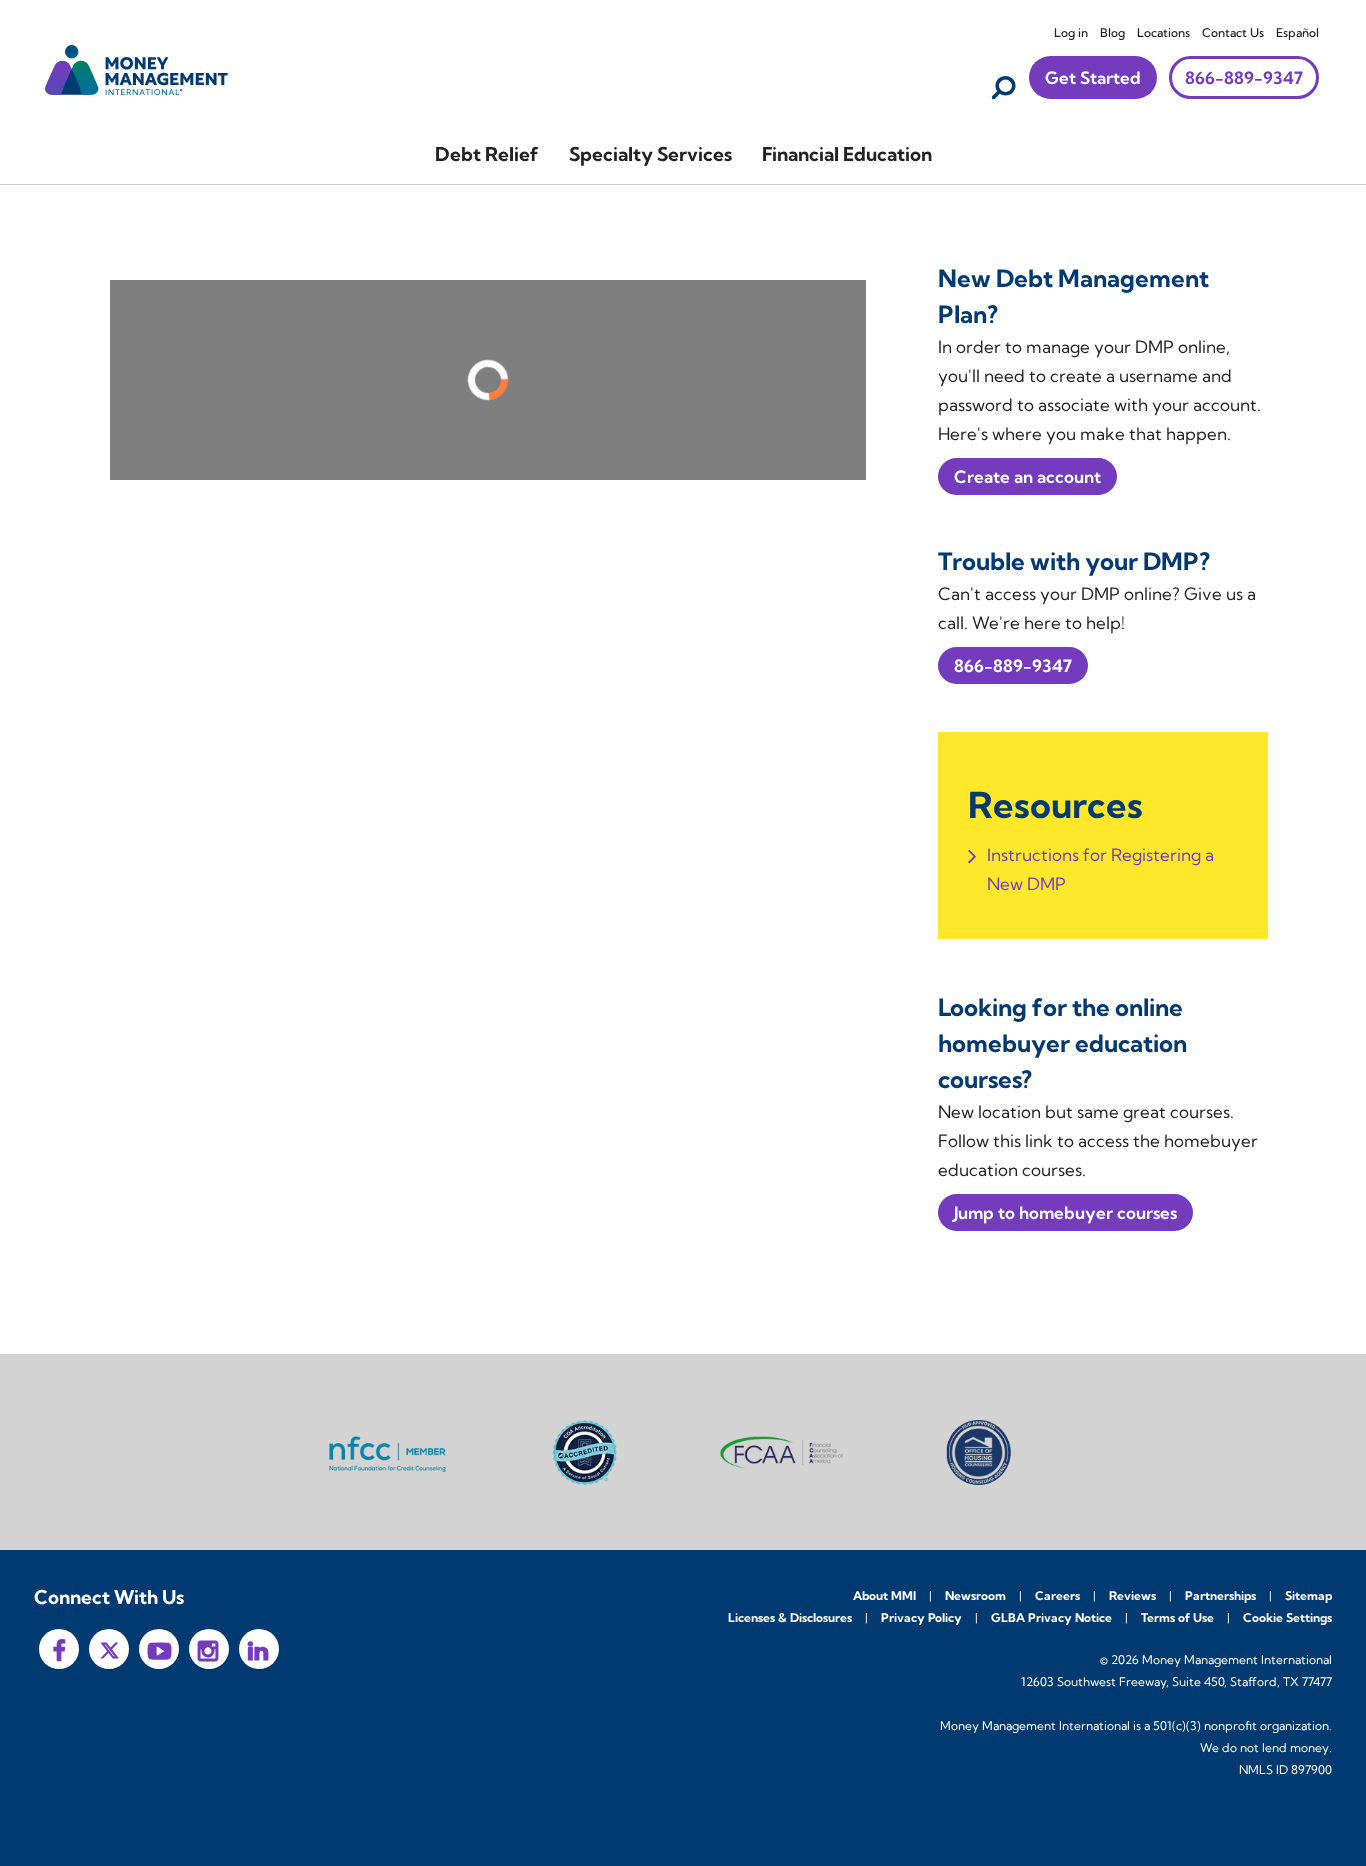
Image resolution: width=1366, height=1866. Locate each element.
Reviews (1132, 1595)
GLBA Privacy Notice (1051, 1617)
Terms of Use (1177, 1617)
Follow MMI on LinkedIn (259, 1649)
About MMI (884, 1595)
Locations (1163, 32)
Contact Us (1233, 32)
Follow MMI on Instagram (209, 1649)
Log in (1071, 32)
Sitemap (1308, 1595)
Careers (1057, 1595)
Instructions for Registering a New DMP (1100, 869)
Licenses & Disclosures (790, 1617)
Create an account (1027, 476)
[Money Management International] (137, 67)
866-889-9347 (1244, 77)
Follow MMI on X (109, 1649)
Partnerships (1220, 1595)
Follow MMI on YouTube (159, 1649)
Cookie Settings (1287, 1617)
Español (1297, 32)
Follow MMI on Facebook (59, 1649)
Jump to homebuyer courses (1065, 1212)
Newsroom (975, 1595)
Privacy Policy (921, 1617)
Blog (1112, 32)
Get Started (1093, 77)
